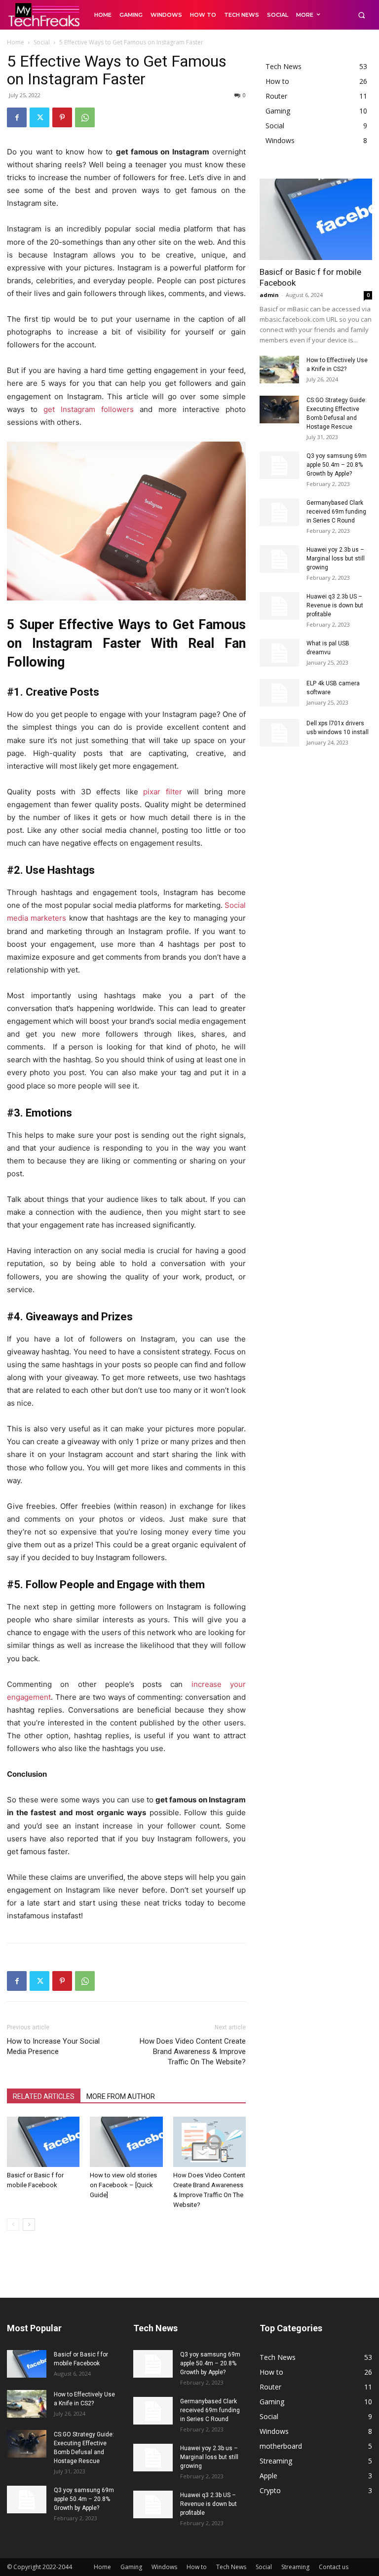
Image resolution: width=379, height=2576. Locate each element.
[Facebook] (17, 117)
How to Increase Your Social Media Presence (53, 2046)
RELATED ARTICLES (44, 2096)
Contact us (334, 2567)
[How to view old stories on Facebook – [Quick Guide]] (126, 2142)
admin (269, 295)
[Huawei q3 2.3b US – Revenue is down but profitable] (279, 606)
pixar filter (163, 792)
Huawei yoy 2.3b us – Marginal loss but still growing (336, 559)
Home (16, 42)
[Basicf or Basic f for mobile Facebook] (43, 2142)
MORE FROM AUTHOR (121, 2096)
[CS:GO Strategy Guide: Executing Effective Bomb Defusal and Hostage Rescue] (279, 410)
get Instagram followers (89, 409)
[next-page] (29, 2224)
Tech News (231, 2567)
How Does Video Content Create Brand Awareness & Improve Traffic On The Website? (193, 2052)
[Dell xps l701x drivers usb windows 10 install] (279, 733)
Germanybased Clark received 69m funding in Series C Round (336, 512)
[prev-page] (13, 2224)
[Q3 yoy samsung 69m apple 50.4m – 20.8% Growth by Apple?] (279, 465)
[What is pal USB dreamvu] (279, 653)
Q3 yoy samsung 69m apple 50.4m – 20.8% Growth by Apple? (337, 465)
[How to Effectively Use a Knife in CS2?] (279, 370)
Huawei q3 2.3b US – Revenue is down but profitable (335, 605)
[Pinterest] (62, 117)
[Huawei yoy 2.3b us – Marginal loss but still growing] (279, 559)
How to (197, 2567)
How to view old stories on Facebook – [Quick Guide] (123, 2185)
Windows (164, 2567)
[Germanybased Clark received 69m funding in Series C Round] (279, 512)
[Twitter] (39, 117)
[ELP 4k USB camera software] (279, 693)
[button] (361, 15)
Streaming (295, 2567)
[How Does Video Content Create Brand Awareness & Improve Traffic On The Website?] (209, 2142)
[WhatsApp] (85, 117)
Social (42, 42)
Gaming (131, 2567)
